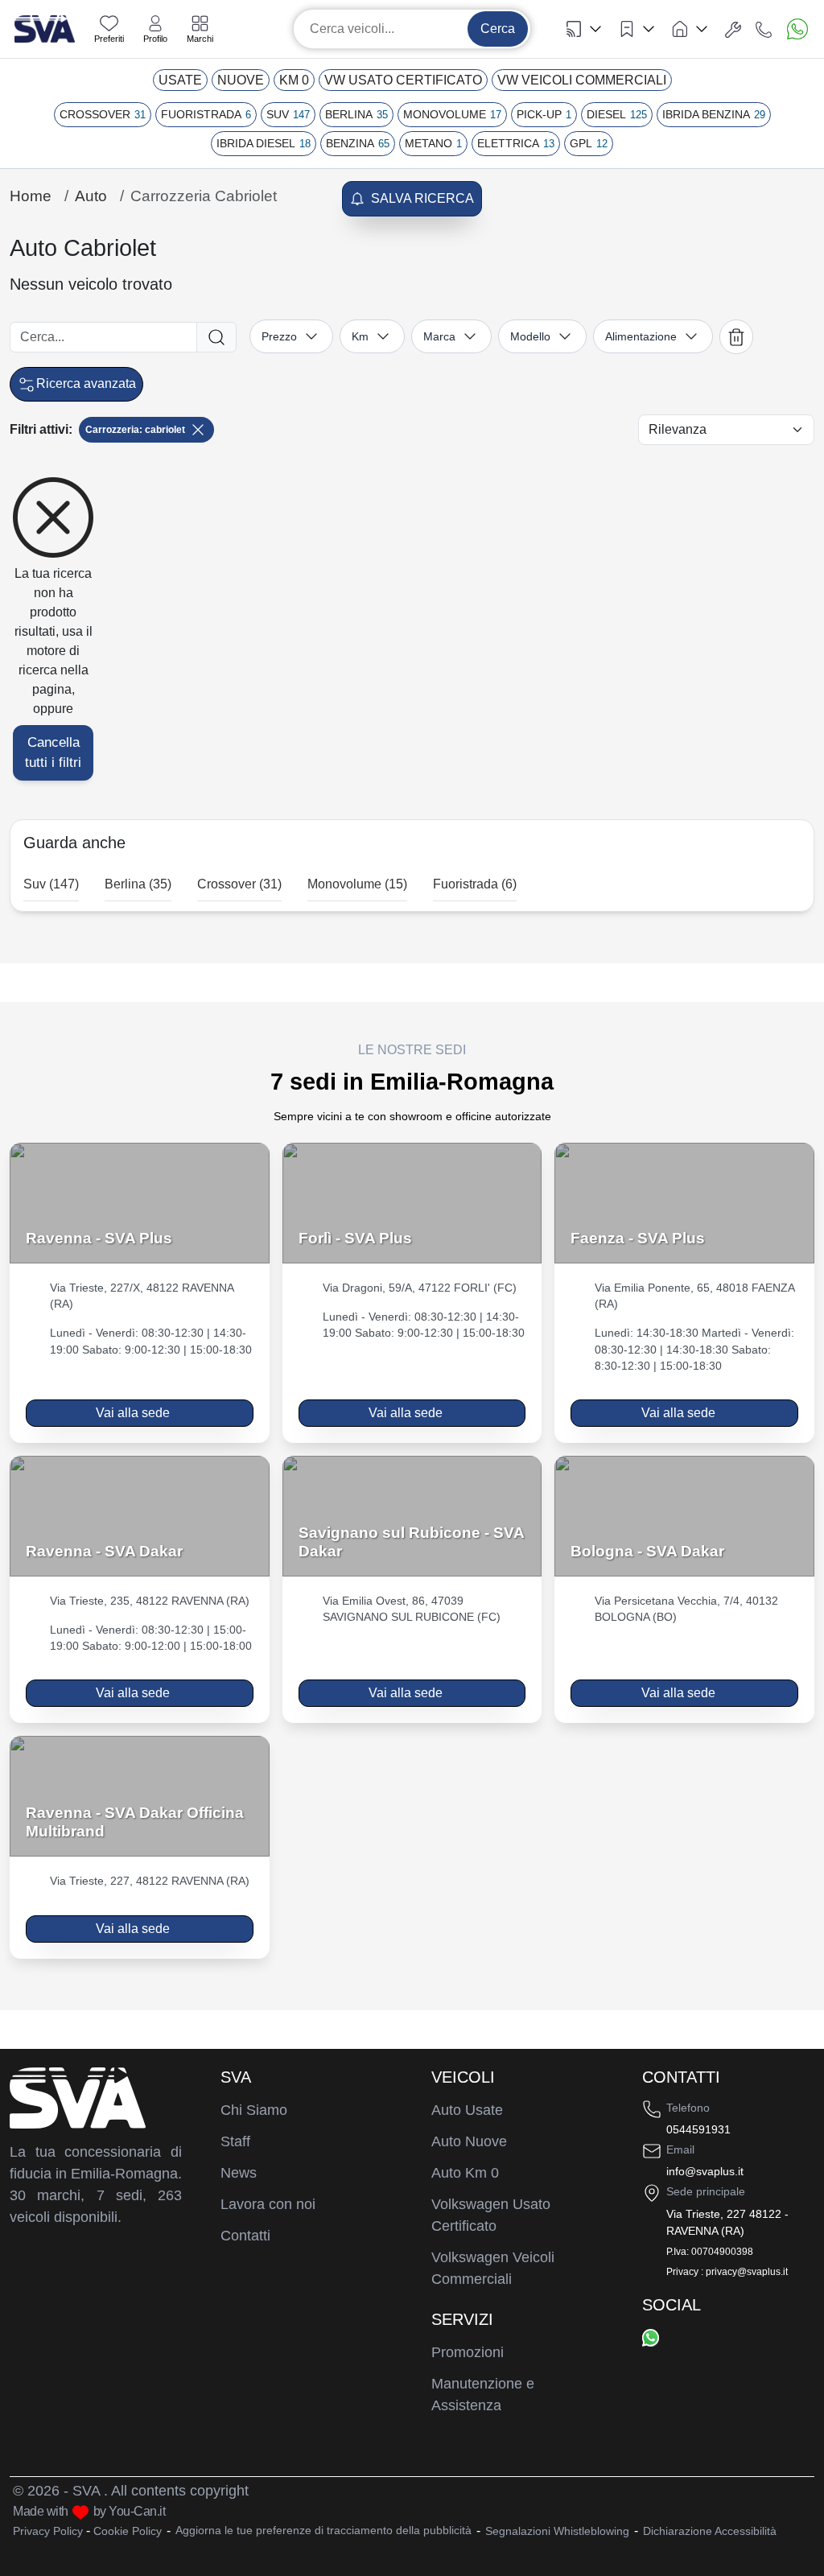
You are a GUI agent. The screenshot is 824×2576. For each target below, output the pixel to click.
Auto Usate (467, 2110)
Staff (235, 2141)
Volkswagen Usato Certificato (491, 2215)
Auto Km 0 (465, 2173)
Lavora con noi (268, 2204)
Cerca (498, 29)
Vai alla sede (133, 1413)
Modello (530, 336)
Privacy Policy (48, 2531)
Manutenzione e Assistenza (483, 2395)
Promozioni (468, 2352)
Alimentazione (641, 336)
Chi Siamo (254, 2110)
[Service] (733, 29)
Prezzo (279, 336)
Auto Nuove (469, 2141)
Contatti (245, 2236)
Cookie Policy (128, 2531)
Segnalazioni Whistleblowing (557, 2531)
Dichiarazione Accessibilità (710, 2531)
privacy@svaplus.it (747, 2272)
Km (360, 336)
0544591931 (698, 2129)
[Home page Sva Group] (45, 28)
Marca (439, 336)
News (239, 2173)
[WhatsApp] (651, 2337)
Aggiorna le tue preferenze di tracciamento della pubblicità (323, 2530)
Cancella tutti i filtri (53, 753)
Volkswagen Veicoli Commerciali (493, 2268)
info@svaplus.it (705, 2171)
